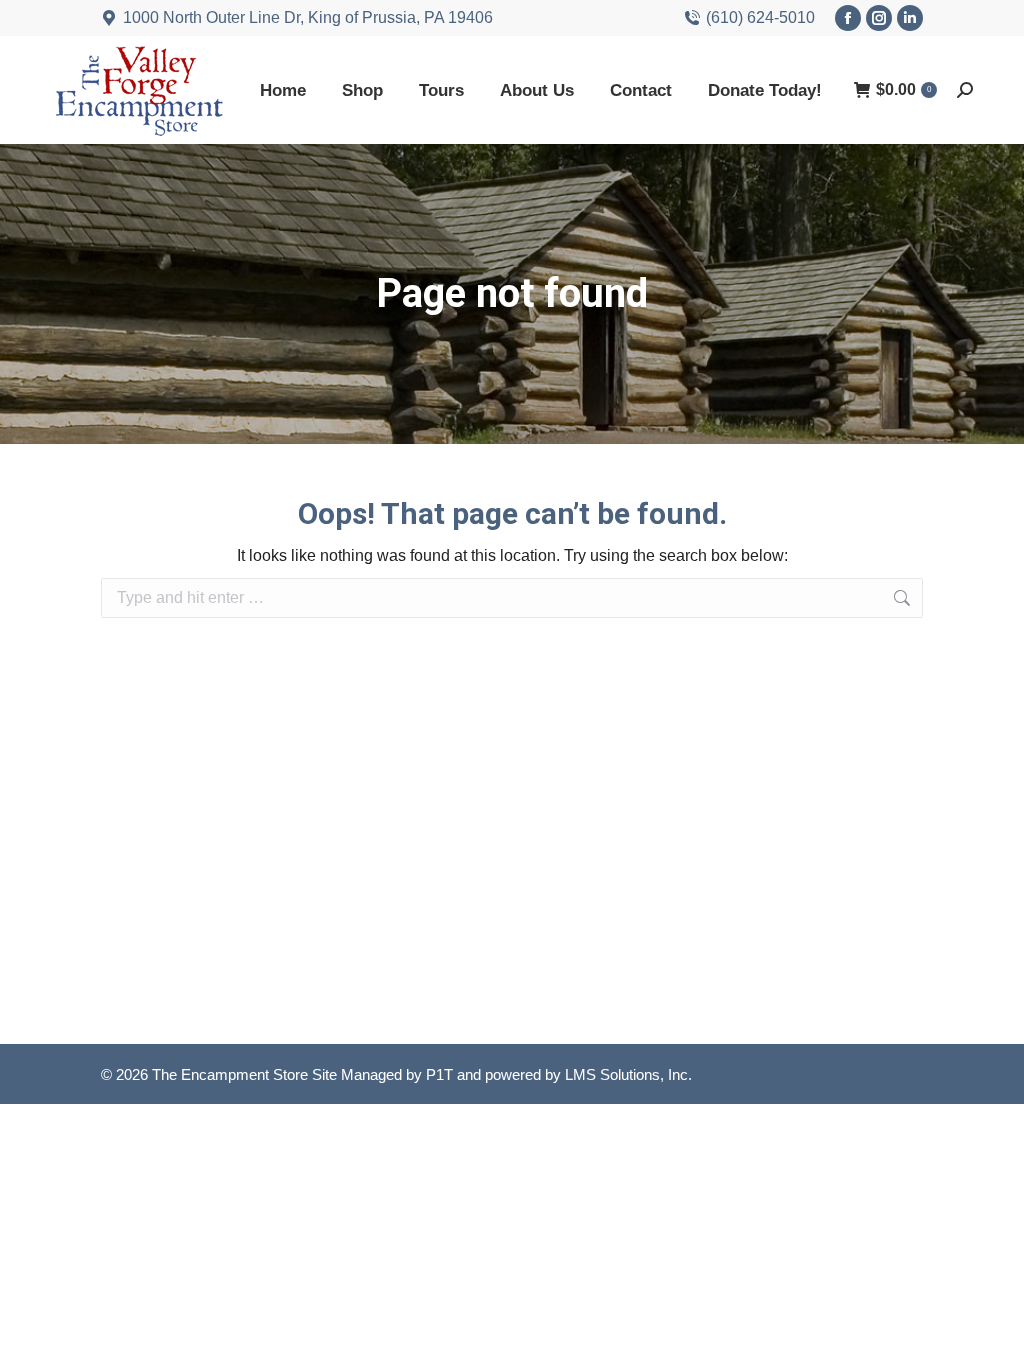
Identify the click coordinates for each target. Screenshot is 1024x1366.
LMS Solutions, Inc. (628, 1074)
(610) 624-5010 (760, 17)
